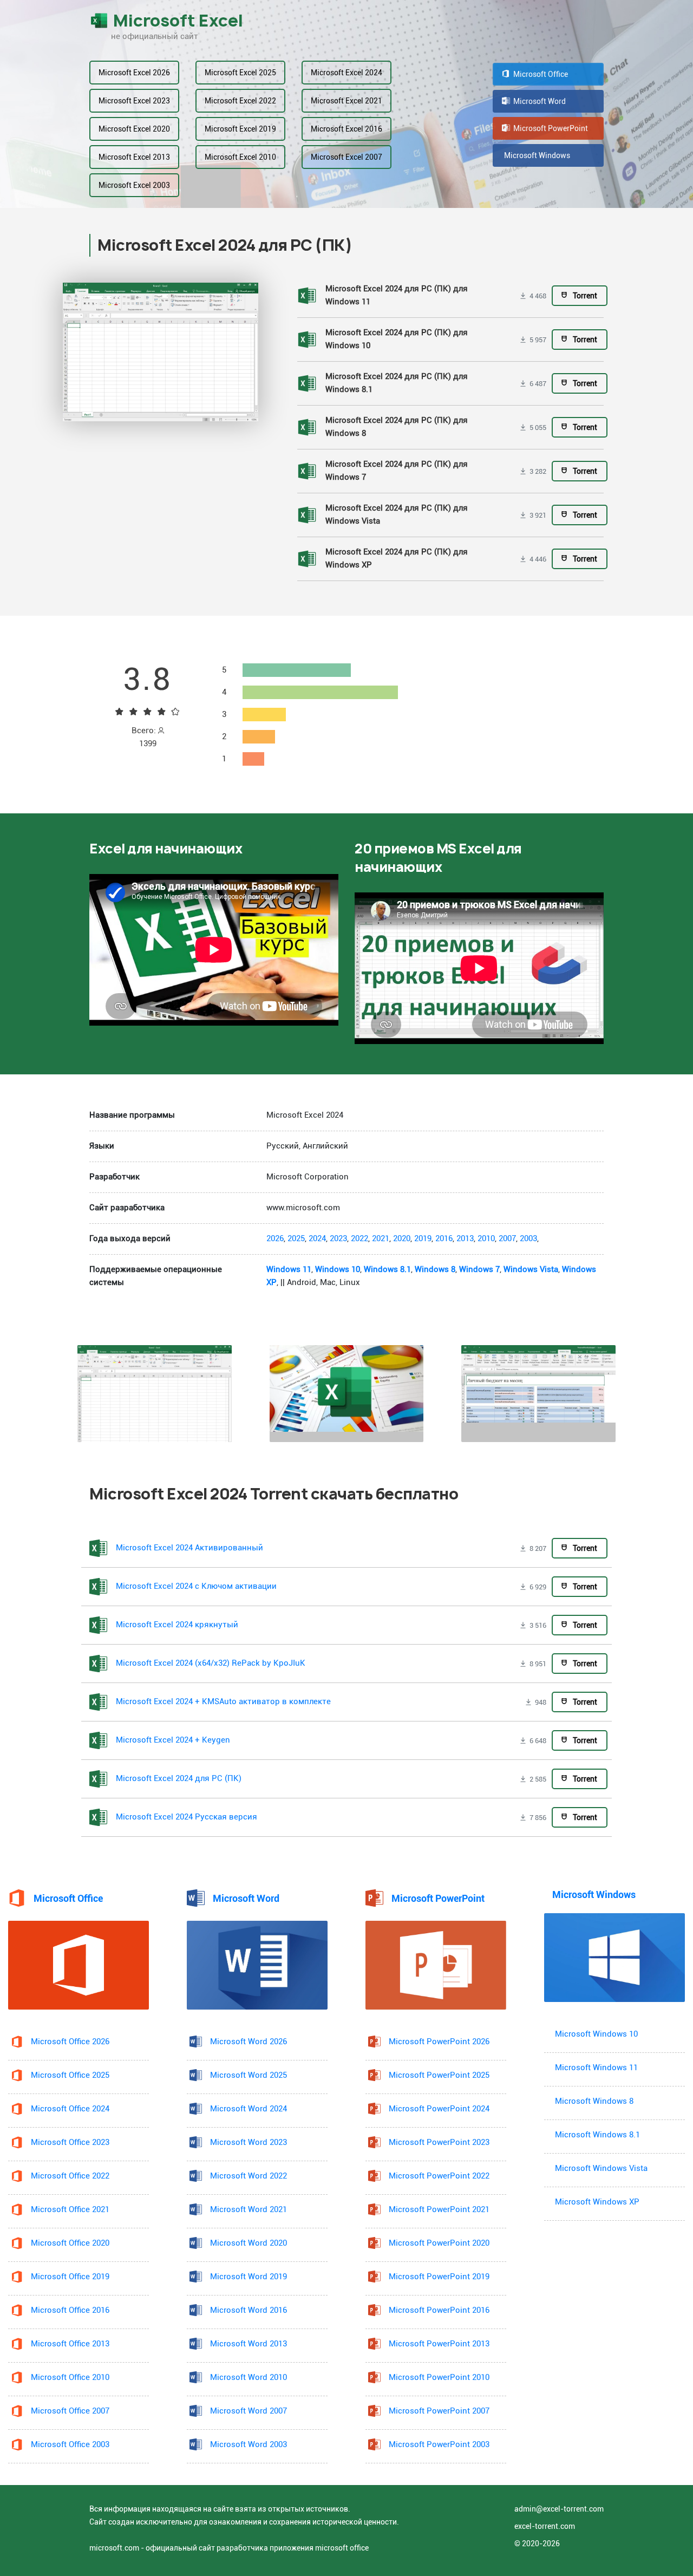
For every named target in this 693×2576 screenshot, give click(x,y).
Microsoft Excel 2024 (346, 73)
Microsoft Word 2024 (249, 2109)
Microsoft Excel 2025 (240, 73)
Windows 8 (435, 1270)
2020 (402, 1239)
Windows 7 (479, 1270)
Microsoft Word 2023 (249, 2143)
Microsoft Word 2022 (249, 2176)
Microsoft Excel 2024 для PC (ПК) (179, 1779)
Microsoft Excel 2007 (346, 157)
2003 (528, 1239)
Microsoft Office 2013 (70, 2344)
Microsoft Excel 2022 (240, 101)
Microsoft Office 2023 (70, 2143)
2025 (296, 1239)
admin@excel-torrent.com (559, 2509)
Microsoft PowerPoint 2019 (439, 2277)
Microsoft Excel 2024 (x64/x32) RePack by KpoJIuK (211, 1663)
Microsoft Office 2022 (70, 2176)
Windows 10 (338, 1270)
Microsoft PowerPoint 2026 (439, 2042)
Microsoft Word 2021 (249, 2210)
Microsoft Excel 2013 (134, 157)
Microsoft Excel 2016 (346, 129)
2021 (381, 1239)
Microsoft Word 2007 (249, 2411)
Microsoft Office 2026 (70, 2042)
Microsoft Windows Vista (601, 2169)
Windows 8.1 (387, 1270)
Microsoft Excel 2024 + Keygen (173, 1740)
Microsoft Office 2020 (70, 2243)
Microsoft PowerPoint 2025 (439, 2075)
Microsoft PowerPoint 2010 (439, 2378)
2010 (486, 1239)
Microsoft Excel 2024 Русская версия (187, 1817)
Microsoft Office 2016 (70, 2310)
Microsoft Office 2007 (70, 2411)
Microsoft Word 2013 (249, 2344)
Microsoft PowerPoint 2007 (439, 2411)
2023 (338, 1239)
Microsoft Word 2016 (249, 2310)
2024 (317, 1239)
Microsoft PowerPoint (550, 128)
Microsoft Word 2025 (249, 2075)
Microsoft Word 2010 (249, 2378)
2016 (444, 1239)
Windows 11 (289, 1270)
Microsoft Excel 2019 (240, 129)
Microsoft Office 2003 (70, 2445)
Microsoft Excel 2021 (346, 101)
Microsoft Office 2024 (70, 2109)
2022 (359, 1239)
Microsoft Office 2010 (70, 2378)
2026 (275, 1239)
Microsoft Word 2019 (249, 2277)
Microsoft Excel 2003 (134, 185)
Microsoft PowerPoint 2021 (439, 2210)
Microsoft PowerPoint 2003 (439, 2445)
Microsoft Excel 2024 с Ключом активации (196, 1586)
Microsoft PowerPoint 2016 (439, 2310)
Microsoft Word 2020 (249, 2243)
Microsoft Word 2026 (249, 2042)
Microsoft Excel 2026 (134, 73)
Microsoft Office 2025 (70, 2075)
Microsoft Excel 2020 (134, 129)
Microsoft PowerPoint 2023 (439, 2143)
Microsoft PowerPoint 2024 (439, 2109)
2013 (465, 1239)
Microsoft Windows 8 (594, 2101)
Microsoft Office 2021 (70, 2210)
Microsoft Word (539, 101)
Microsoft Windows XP (597, 2202)
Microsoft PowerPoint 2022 (439, 2176)
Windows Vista (531, 1270)
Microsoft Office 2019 (70, 2277)
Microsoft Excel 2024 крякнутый (177, 1625)
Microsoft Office (540, 74)
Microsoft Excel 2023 (134, 101)
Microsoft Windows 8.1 (597, 2135)
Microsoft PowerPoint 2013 (439, 2344)
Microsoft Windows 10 (596, 2034)
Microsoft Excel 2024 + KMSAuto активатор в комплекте (223, 1702)
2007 (507, 1239)
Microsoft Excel (178, 21)
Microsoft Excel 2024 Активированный (189, 1548)
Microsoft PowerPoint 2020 (439, 2243)
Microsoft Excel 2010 (240, 157)
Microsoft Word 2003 (249, 2445)
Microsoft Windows (537, 155)
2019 (423, 1239)
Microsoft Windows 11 (596, 2068)
